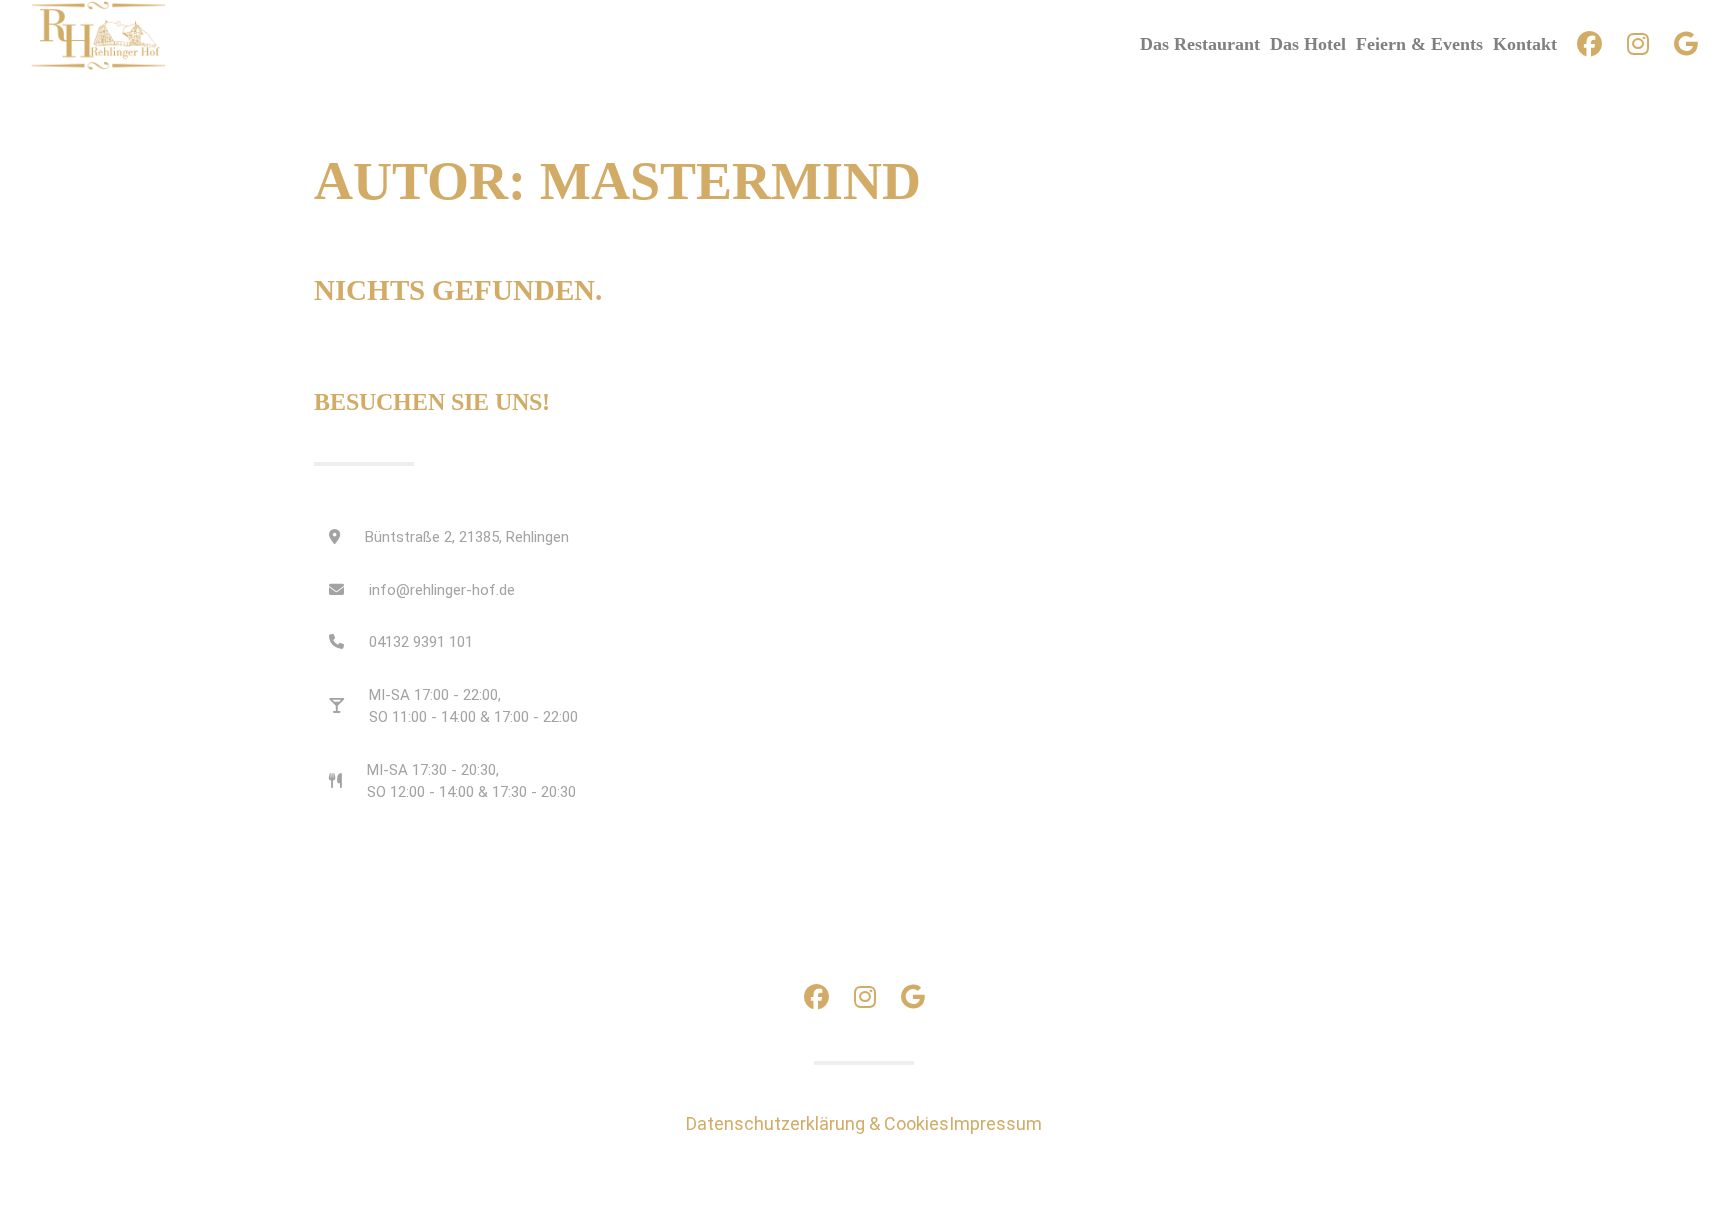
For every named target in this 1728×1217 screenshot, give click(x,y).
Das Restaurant (1200, 44)
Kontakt (1525, 44)
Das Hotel (1308, 44)
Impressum (995, 1123)
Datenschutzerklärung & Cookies (817, 1123)
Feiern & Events (1419, 44)
